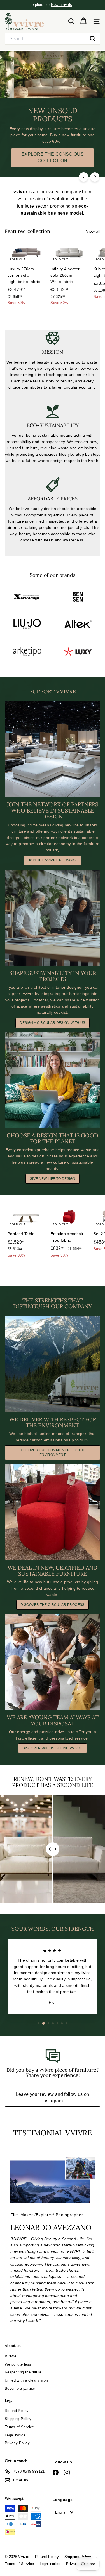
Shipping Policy (18, 2419)
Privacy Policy (17, 2443)
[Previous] (84, 177)
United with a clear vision (26, 2380)
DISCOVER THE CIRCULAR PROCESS (52, 1605)
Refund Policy (17, 2411)
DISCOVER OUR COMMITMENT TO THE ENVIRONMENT (53, 1453)
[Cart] (83, 21)
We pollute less (18, 2364)
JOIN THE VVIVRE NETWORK (53, 860)
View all (93, 231)
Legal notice (15, 2435)
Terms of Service (19, 2427)
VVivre (11, 2356)
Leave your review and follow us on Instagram (53, 2097)
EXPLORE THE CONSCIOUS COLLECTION (53, 157)
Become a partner (20, 2388)
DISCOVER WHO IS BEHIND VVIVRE (53, 1748)
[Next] (95, 177)
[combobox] (53, 39)
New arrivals (61, 5)
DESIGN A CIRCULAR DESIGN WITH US (52, 1023)
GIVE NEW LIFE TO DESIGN (53, 1179)
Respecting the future (23, 2372)
